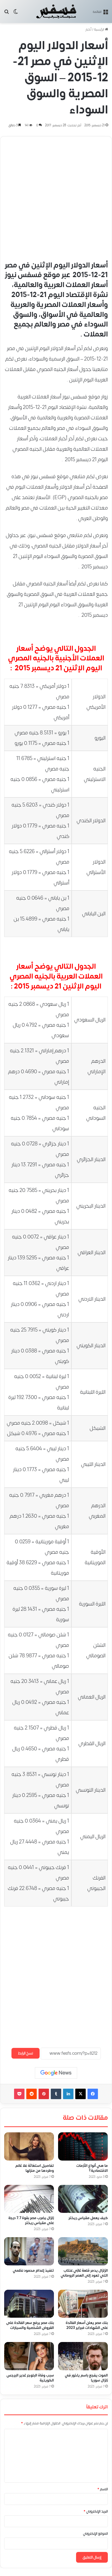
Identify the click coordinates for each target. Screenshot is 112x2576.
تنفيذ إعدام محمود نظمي (33, 2271)
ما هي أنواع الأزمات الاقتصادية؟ (92, 2168)
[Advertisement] (56, 197)
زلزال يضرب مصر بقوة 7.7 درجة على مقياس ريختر (31, 2221)
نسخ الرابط (26, 2053)
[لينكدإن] (68, 2094)
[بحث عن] (7, 13)
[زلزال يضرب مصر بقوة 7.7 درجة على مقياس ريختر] (29, 2199)
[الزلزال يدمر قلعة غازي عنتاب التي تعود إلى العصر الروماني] (83, 2251)
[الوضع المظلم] (16, 13)
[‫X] (80, 2094)
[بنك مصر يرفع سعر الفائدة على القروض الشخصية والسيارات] (29, 2304)
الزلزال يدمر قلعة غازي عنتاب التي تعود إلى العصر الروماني (84, 2273)
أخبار (88, 30)
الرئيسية (99, 30)
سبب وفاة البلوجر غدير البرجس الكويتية (30, 2378)
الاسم (103, 2489)
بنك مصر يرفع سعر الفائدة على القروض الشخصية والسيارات (30, 2325)
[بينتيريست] (44, 2094)
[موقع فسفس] (56, 12)
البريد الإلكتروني (96, 2511)
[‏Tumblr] (56, 2094)
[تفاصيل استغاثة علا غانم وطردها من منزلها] (29, 2146)
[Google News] (56, 2073)
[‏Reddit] (32, 2094)
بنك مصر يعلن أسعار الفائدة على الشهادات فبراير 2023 (87, 2326)
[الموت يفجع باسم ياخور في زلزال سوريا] (83, 2356)
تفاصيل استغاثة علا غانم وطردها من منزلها (35, 2168)
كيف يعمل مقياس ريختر (88, 2218)
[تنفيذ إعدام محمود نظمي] (29, 2252)
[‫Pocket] (19, 2094)
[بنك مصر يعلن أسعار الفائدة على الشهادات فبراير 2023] (83, 2304)
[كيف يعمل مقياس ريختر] (83, 2199)
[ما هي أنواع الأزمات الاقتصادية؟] (83, 2146)
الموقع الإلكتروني (95, 2534)
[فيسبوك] (93, 2094)
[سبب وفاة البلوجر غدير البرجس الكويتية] (29, 2356)
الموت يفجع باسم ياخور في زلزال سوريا (86, 2378)
